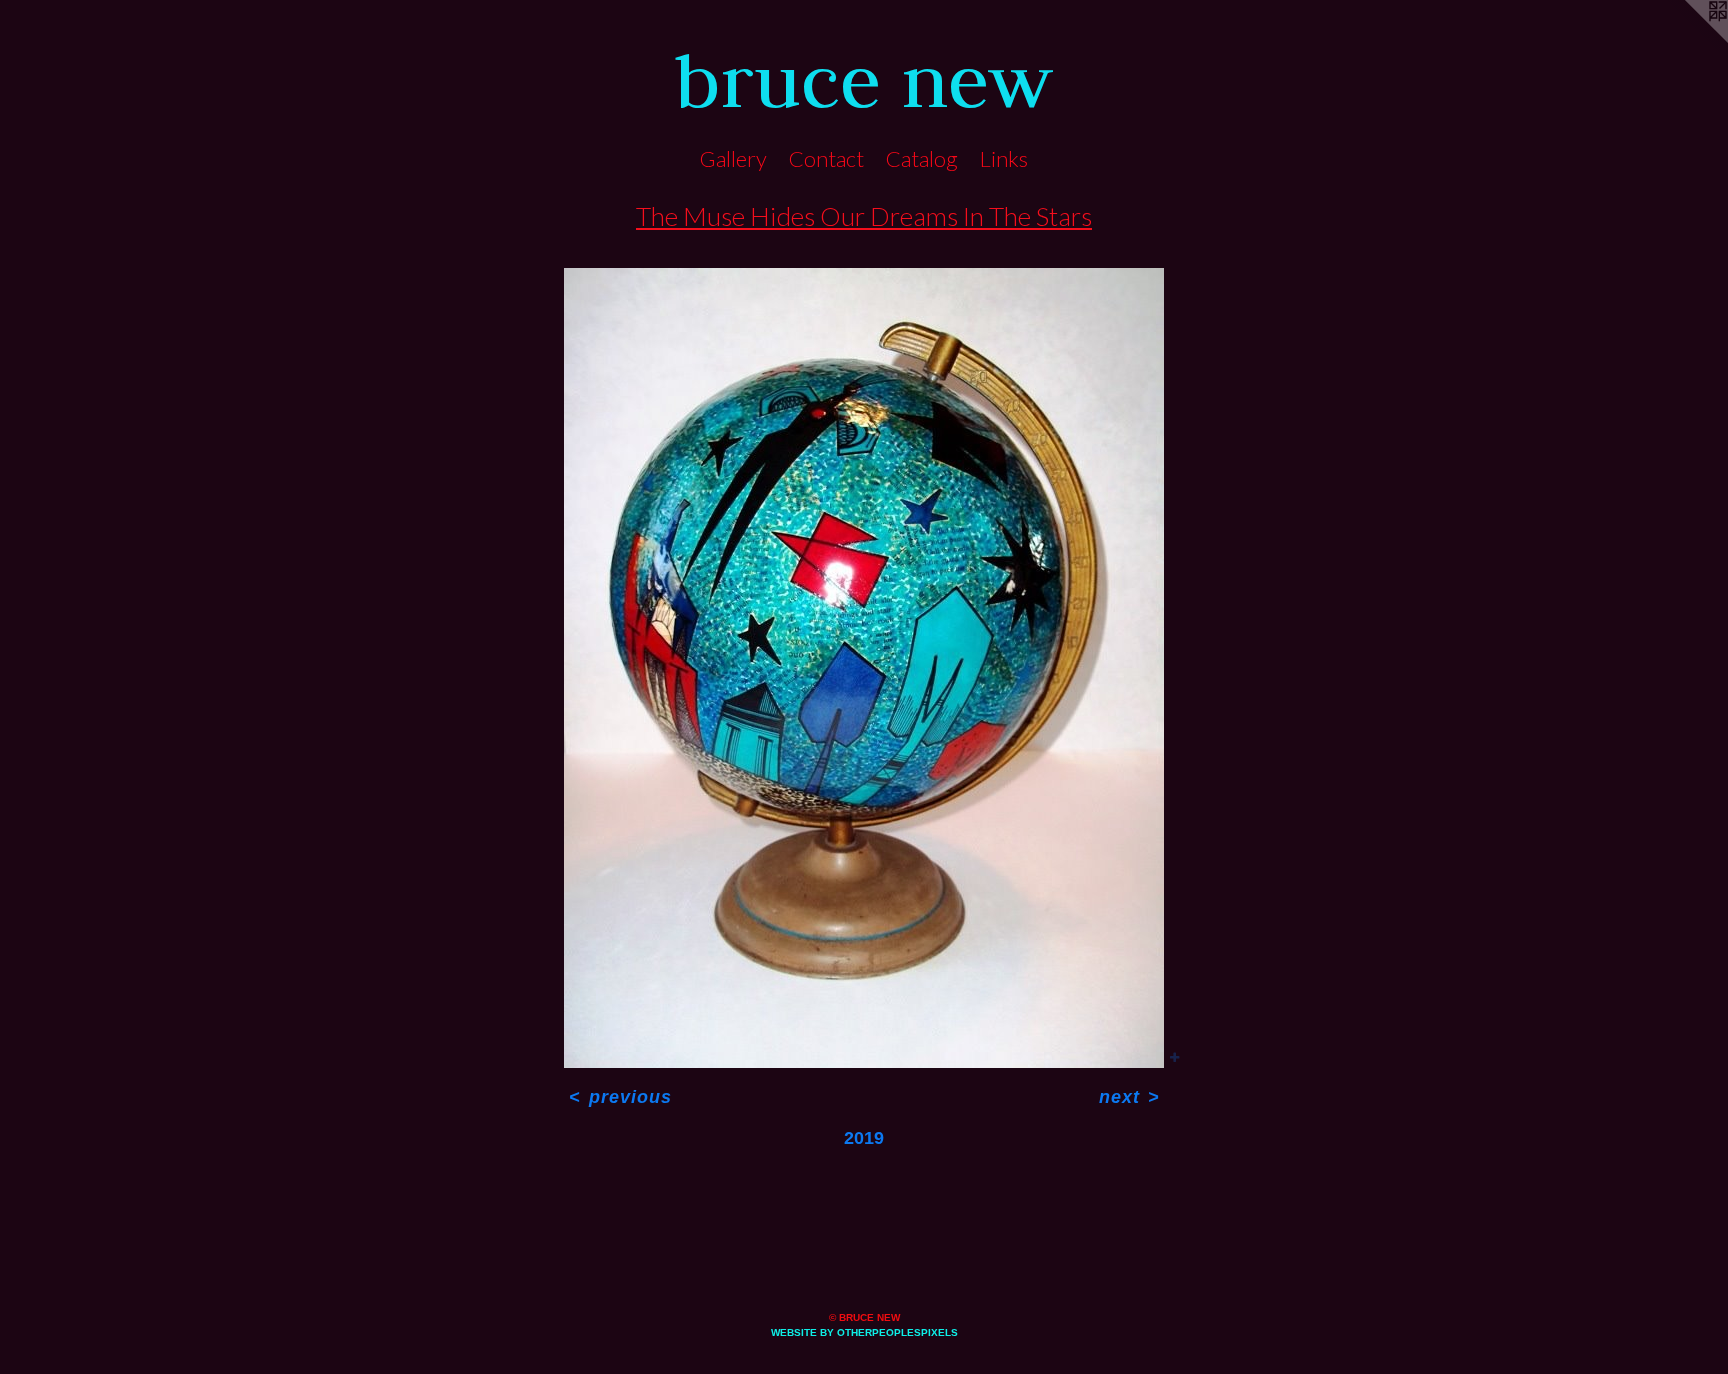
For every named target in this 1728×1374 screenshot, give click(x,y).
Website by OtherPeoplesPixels (864, 1332)
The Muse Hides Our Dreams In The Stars (864, 216)
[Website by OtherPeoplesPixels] (1688, 40)
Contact (826, 158)
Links (1004, 158)
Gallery (733, 158)
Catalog (922, 158)
